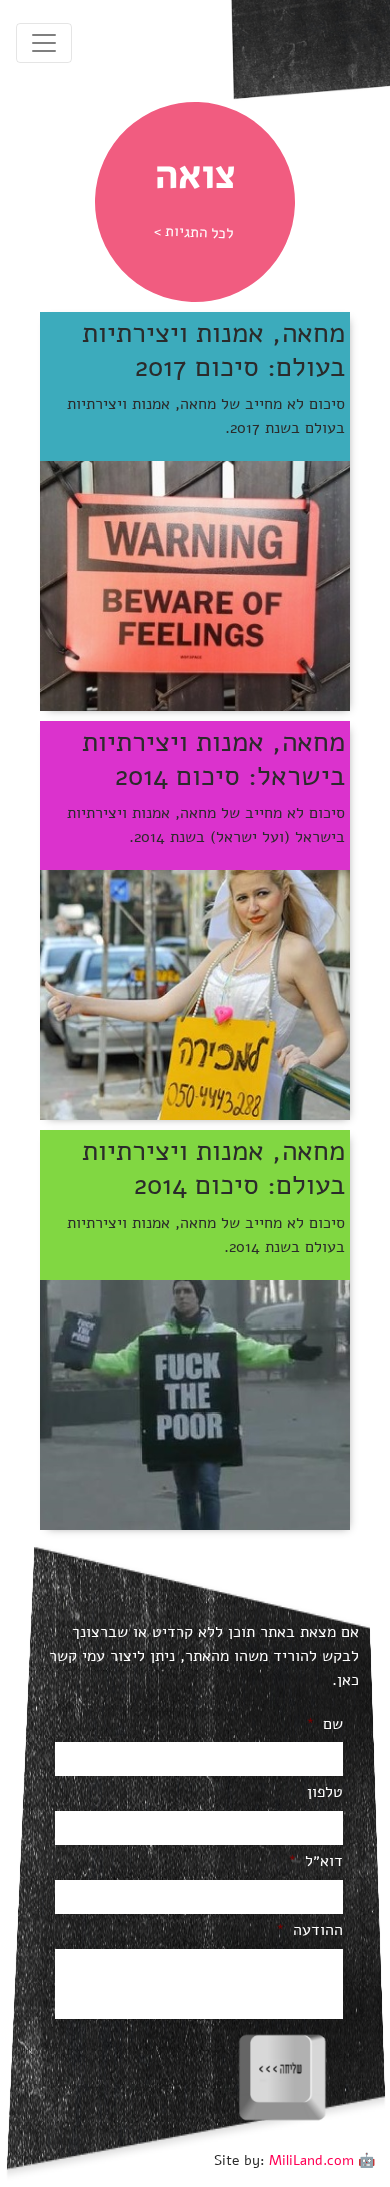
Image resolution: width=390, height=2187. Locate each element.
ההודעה (309, 1930)
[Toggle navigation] (44, 43)
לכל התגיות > (194, 232)
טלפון (325, 1792)
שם (324, 1724)
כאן (348, 1680)
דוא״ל (315, 1861)
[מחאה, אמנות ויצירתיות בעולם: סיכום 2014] (195, 1404)
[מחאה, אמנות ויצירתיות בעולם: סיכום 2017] (195, 585)
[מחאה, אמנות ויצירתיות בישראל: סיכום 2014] (195, 994)
